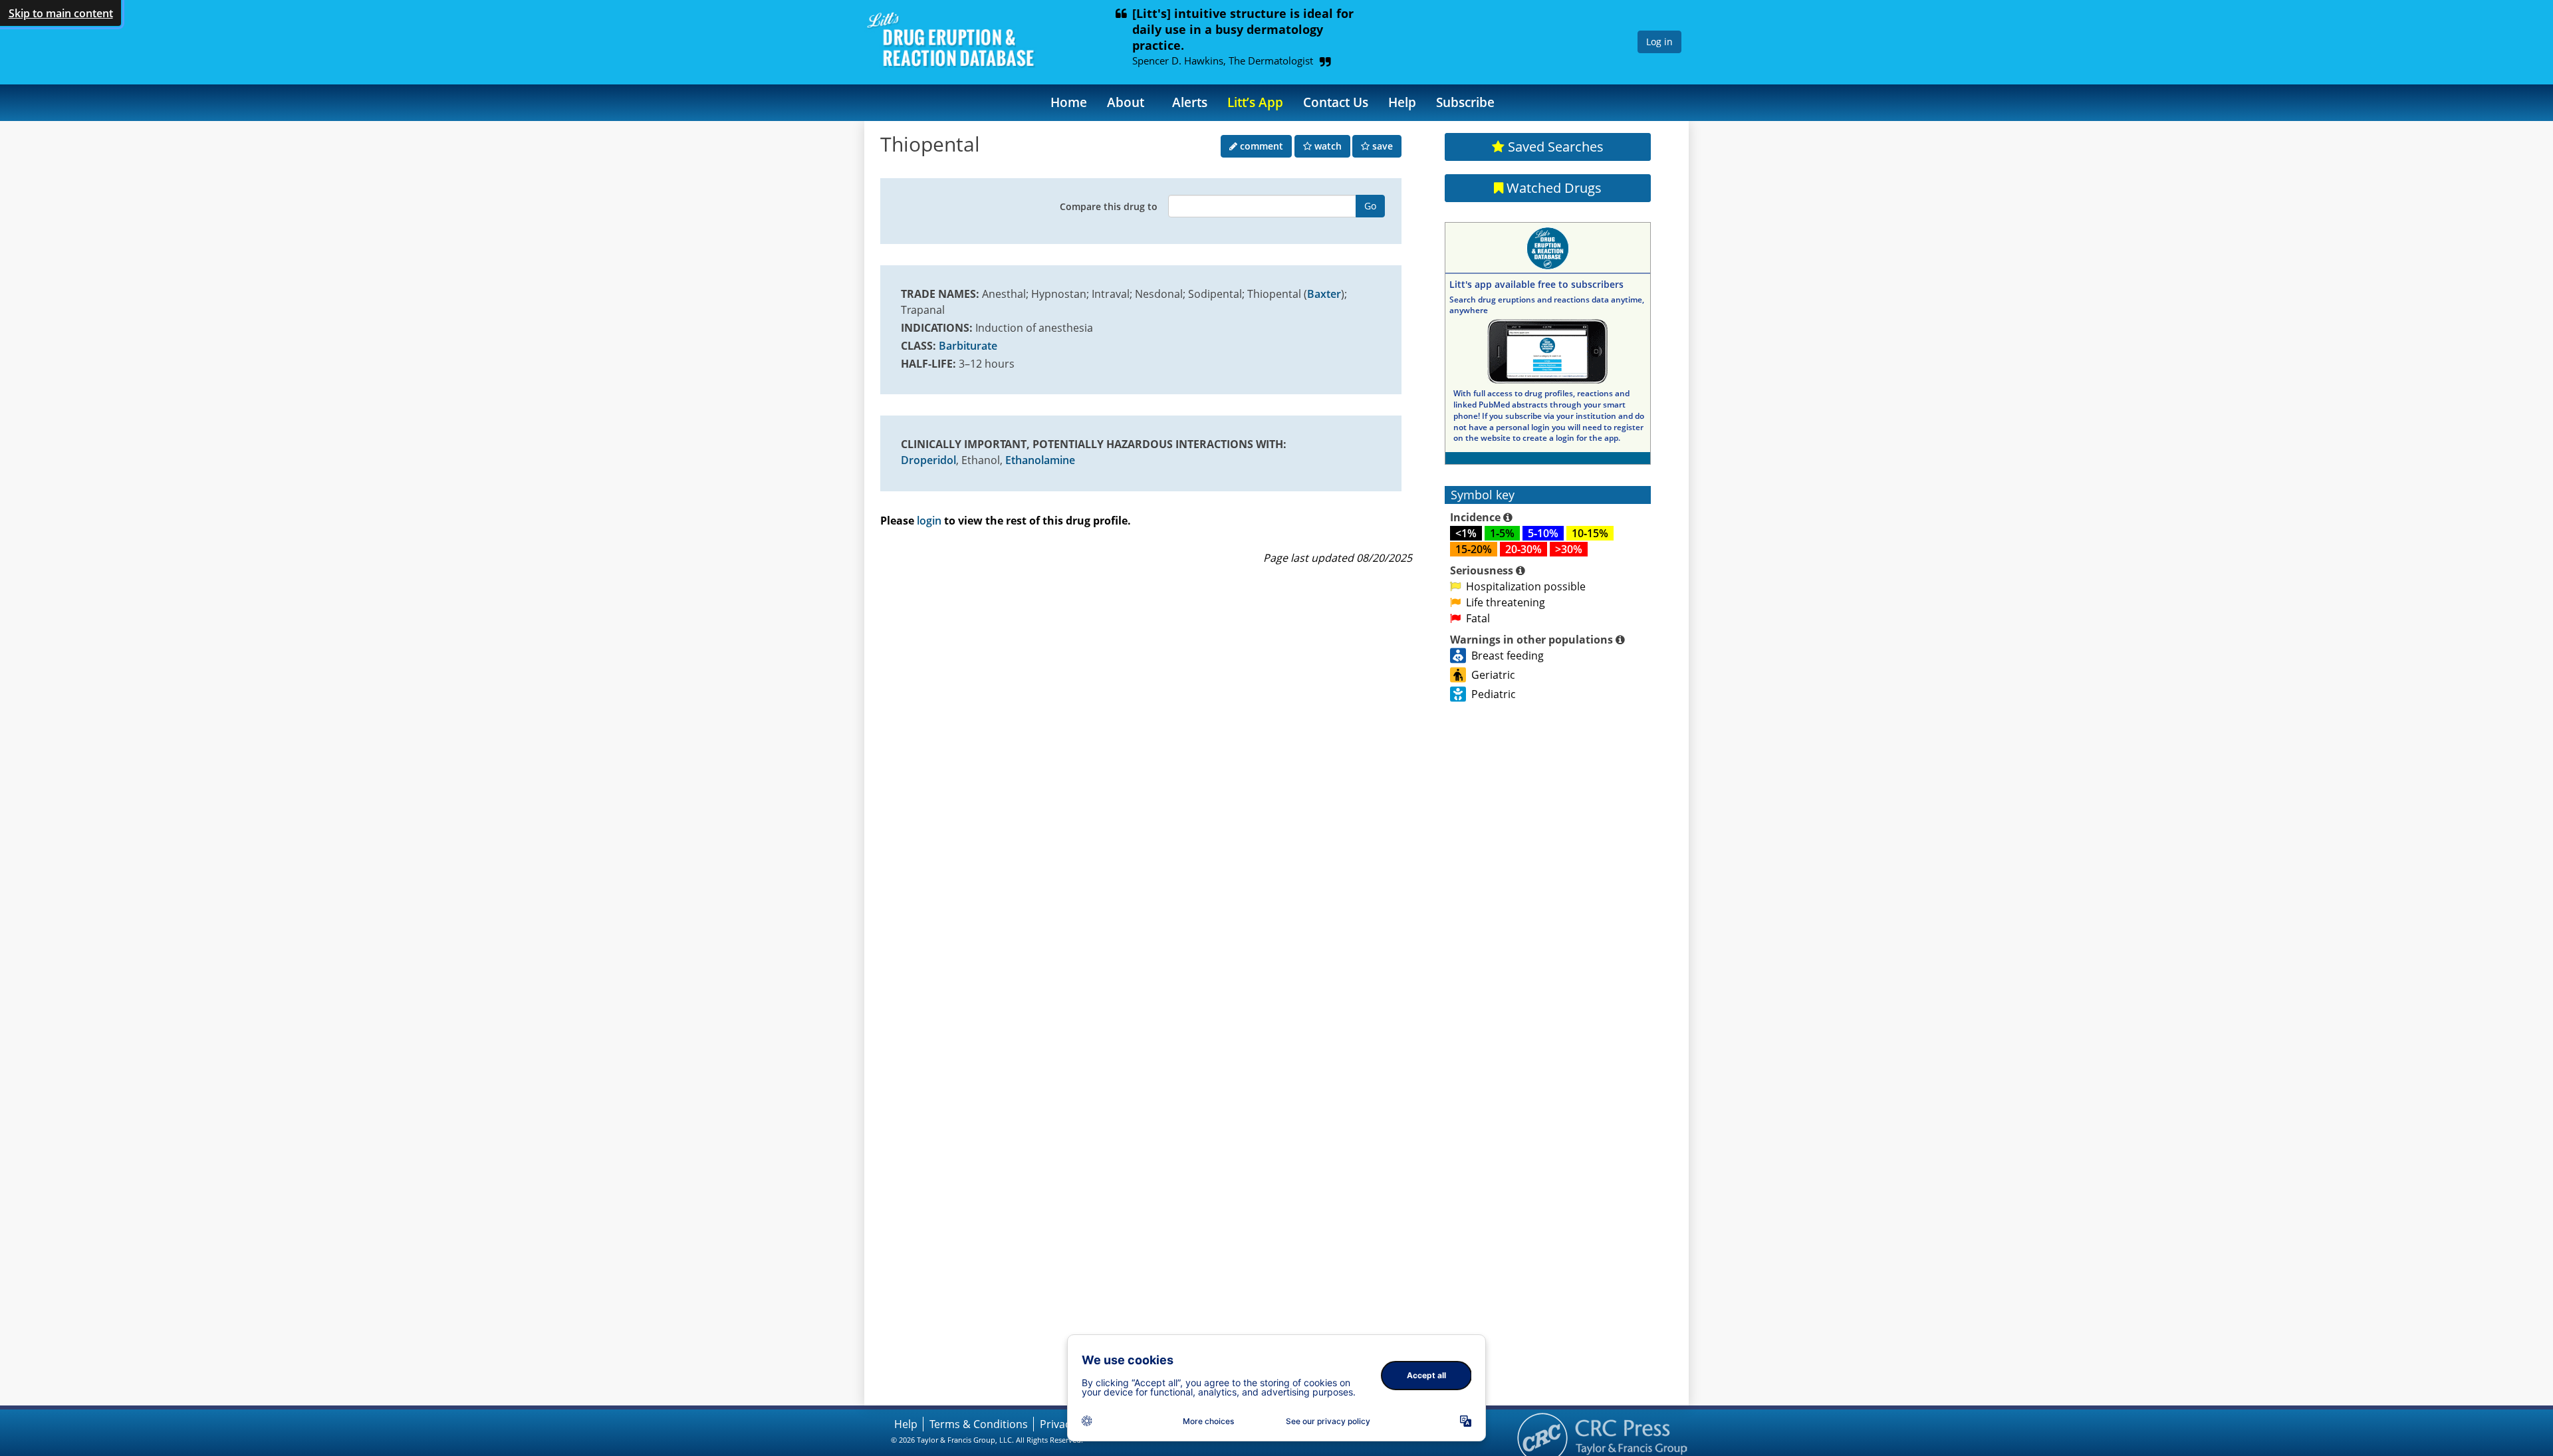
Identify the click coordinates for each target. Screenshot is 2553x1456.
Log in (1659, 42)
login (929, 521)
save (1381, 146)
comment (1260, 146)
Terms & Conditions (979, 1424)
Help (1402, 102)
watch (1327, 146)
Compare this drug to (1109, 206)
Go (1370, 206)
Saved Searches (1554, 147)
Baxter (1324, 294)
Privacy (1058, 1424)
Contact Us (1336, 102)
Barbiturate (968, 346)
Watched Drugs (1552, 188)
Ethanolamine (1040, 460)
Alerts (1190, 102)
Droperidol (928, 460)
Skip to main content (61, 13)
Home (1069, 102)
